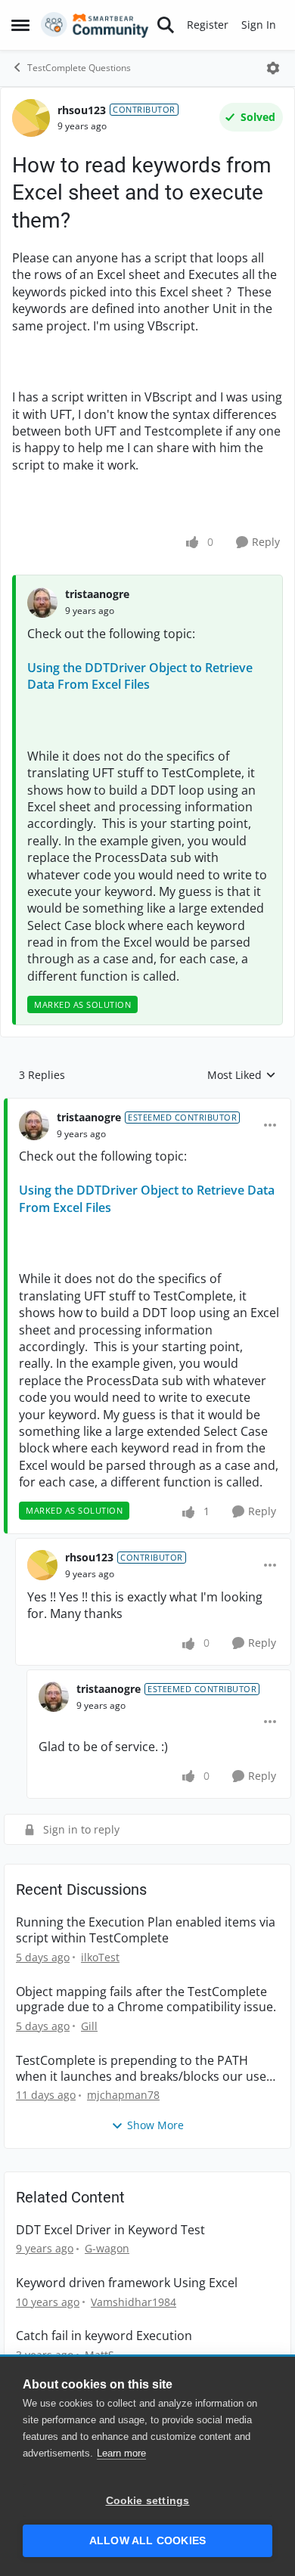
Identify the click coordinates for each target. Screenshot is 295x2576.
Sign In (259, 25)
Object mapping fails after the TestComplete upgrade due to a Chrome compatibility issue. (146, 2000)
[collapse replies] (147, 1105)
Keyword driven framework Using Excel (127, 2283)
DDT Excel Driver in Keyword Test (110, 2230)
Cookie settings (148, 2501)
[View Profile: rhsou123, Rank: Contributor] (31, 118)
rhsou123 (82, 110)
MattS (99, 2355)
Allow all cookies (147, 2541)
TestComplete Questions (79, 68)
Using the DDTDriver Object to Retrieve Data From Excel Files (140, 676)
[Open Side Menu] (20, 25)
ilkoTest (100, 1957)
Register (208, 25)
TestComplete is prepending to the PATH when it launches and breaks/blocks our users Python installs (147, 2069)
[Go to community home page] (95, 25)
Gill (89, 2026)
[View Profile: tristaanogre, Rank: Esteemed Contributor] (34, 1125)
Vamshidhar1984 (134, 2302)
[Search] (166, 25)
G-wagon (107, 2248)
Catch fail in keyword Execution (104, 2336)
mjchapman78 (123, 2095)
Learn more (121, 2453)
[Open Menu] (273, 68)
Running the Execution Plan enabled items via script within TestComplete (146, 1930)
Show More (155, 2125)
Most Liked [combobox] (242, 1075)
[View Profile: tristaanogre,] (42, 603)
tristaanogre (97, 594)
